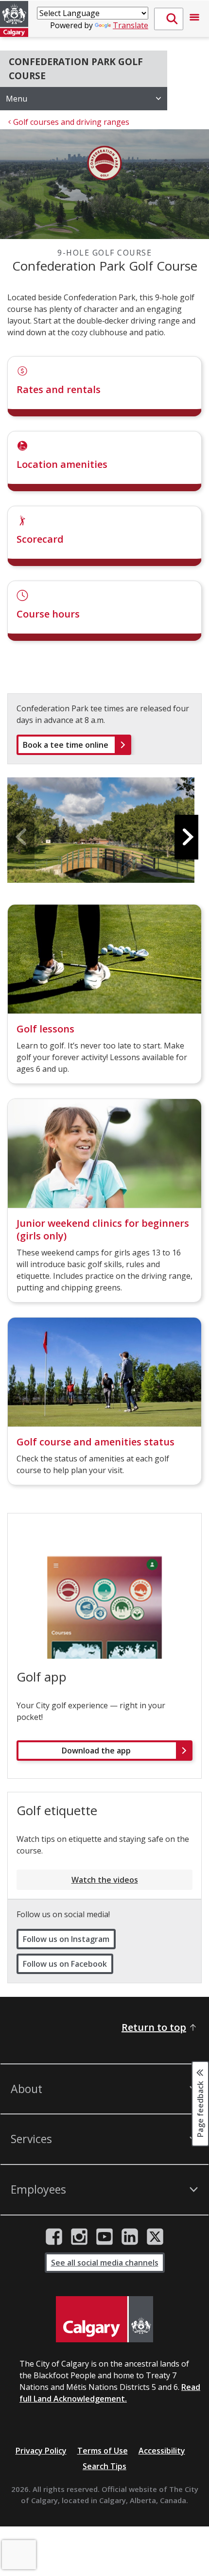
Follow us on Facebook (65, 1964)
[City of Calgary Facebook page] (54, 2237)
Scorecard (40, 539)
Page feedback (200, 2108)
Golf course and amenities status (96, 1442)
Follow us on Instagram (66, 1939)
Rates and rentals (59, 389)
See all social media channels (105, 2263)
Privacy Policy (41, 2451)
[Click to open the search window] (169, 19)
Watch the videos (105, 1880)
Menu (17, 99)
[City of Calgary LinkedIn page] (130, 2237)
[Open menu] (194, 19)
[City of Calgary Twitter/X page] (155, 2237)
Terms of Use (103, 2451)
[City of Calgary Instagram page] (79, 2237)
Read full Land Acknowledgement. (110, 2393)
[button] (188, 837)
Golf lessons (45, 1029)
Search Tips (104, 2466)
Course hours (48, 614)
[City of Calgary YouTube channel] (104, 2237)
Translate (131, 25)
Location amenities (62, 464)
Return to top (154, 2027)
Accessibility (162, 2451)
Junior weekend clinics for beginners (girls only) (103, 1229)
